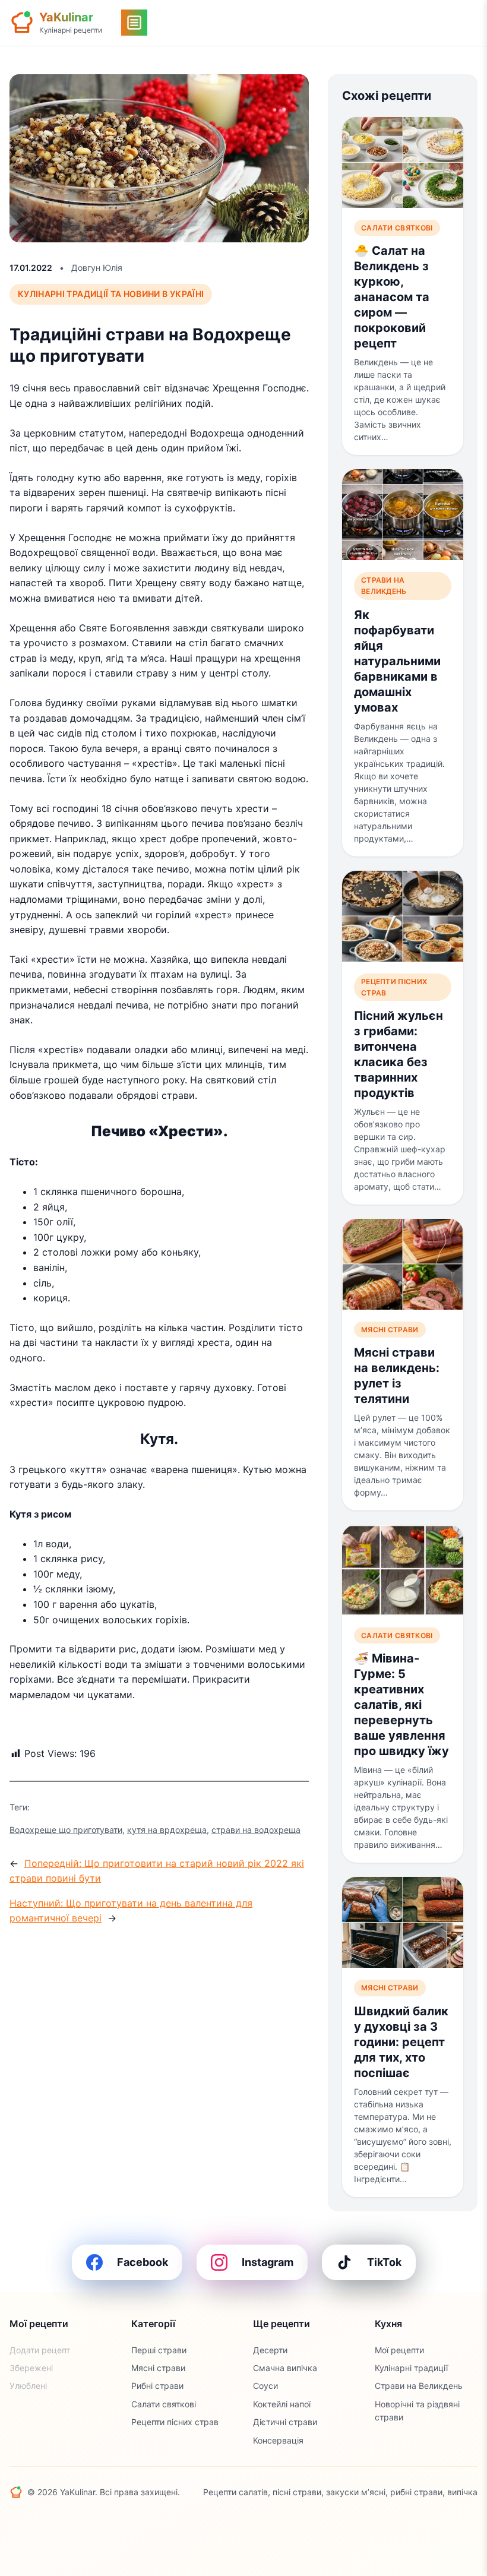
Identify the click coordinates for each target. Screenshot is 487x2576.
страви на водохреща (256, 1830)
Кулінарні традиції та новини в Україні (111, 294)
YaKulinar (66, 17)
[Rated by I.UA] (36, 2521)
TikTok (384, 2262)
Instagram (268, 2262)
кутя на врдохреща (167, 1830)
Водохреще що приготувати (66, 1830)
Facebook (143, 2262)
